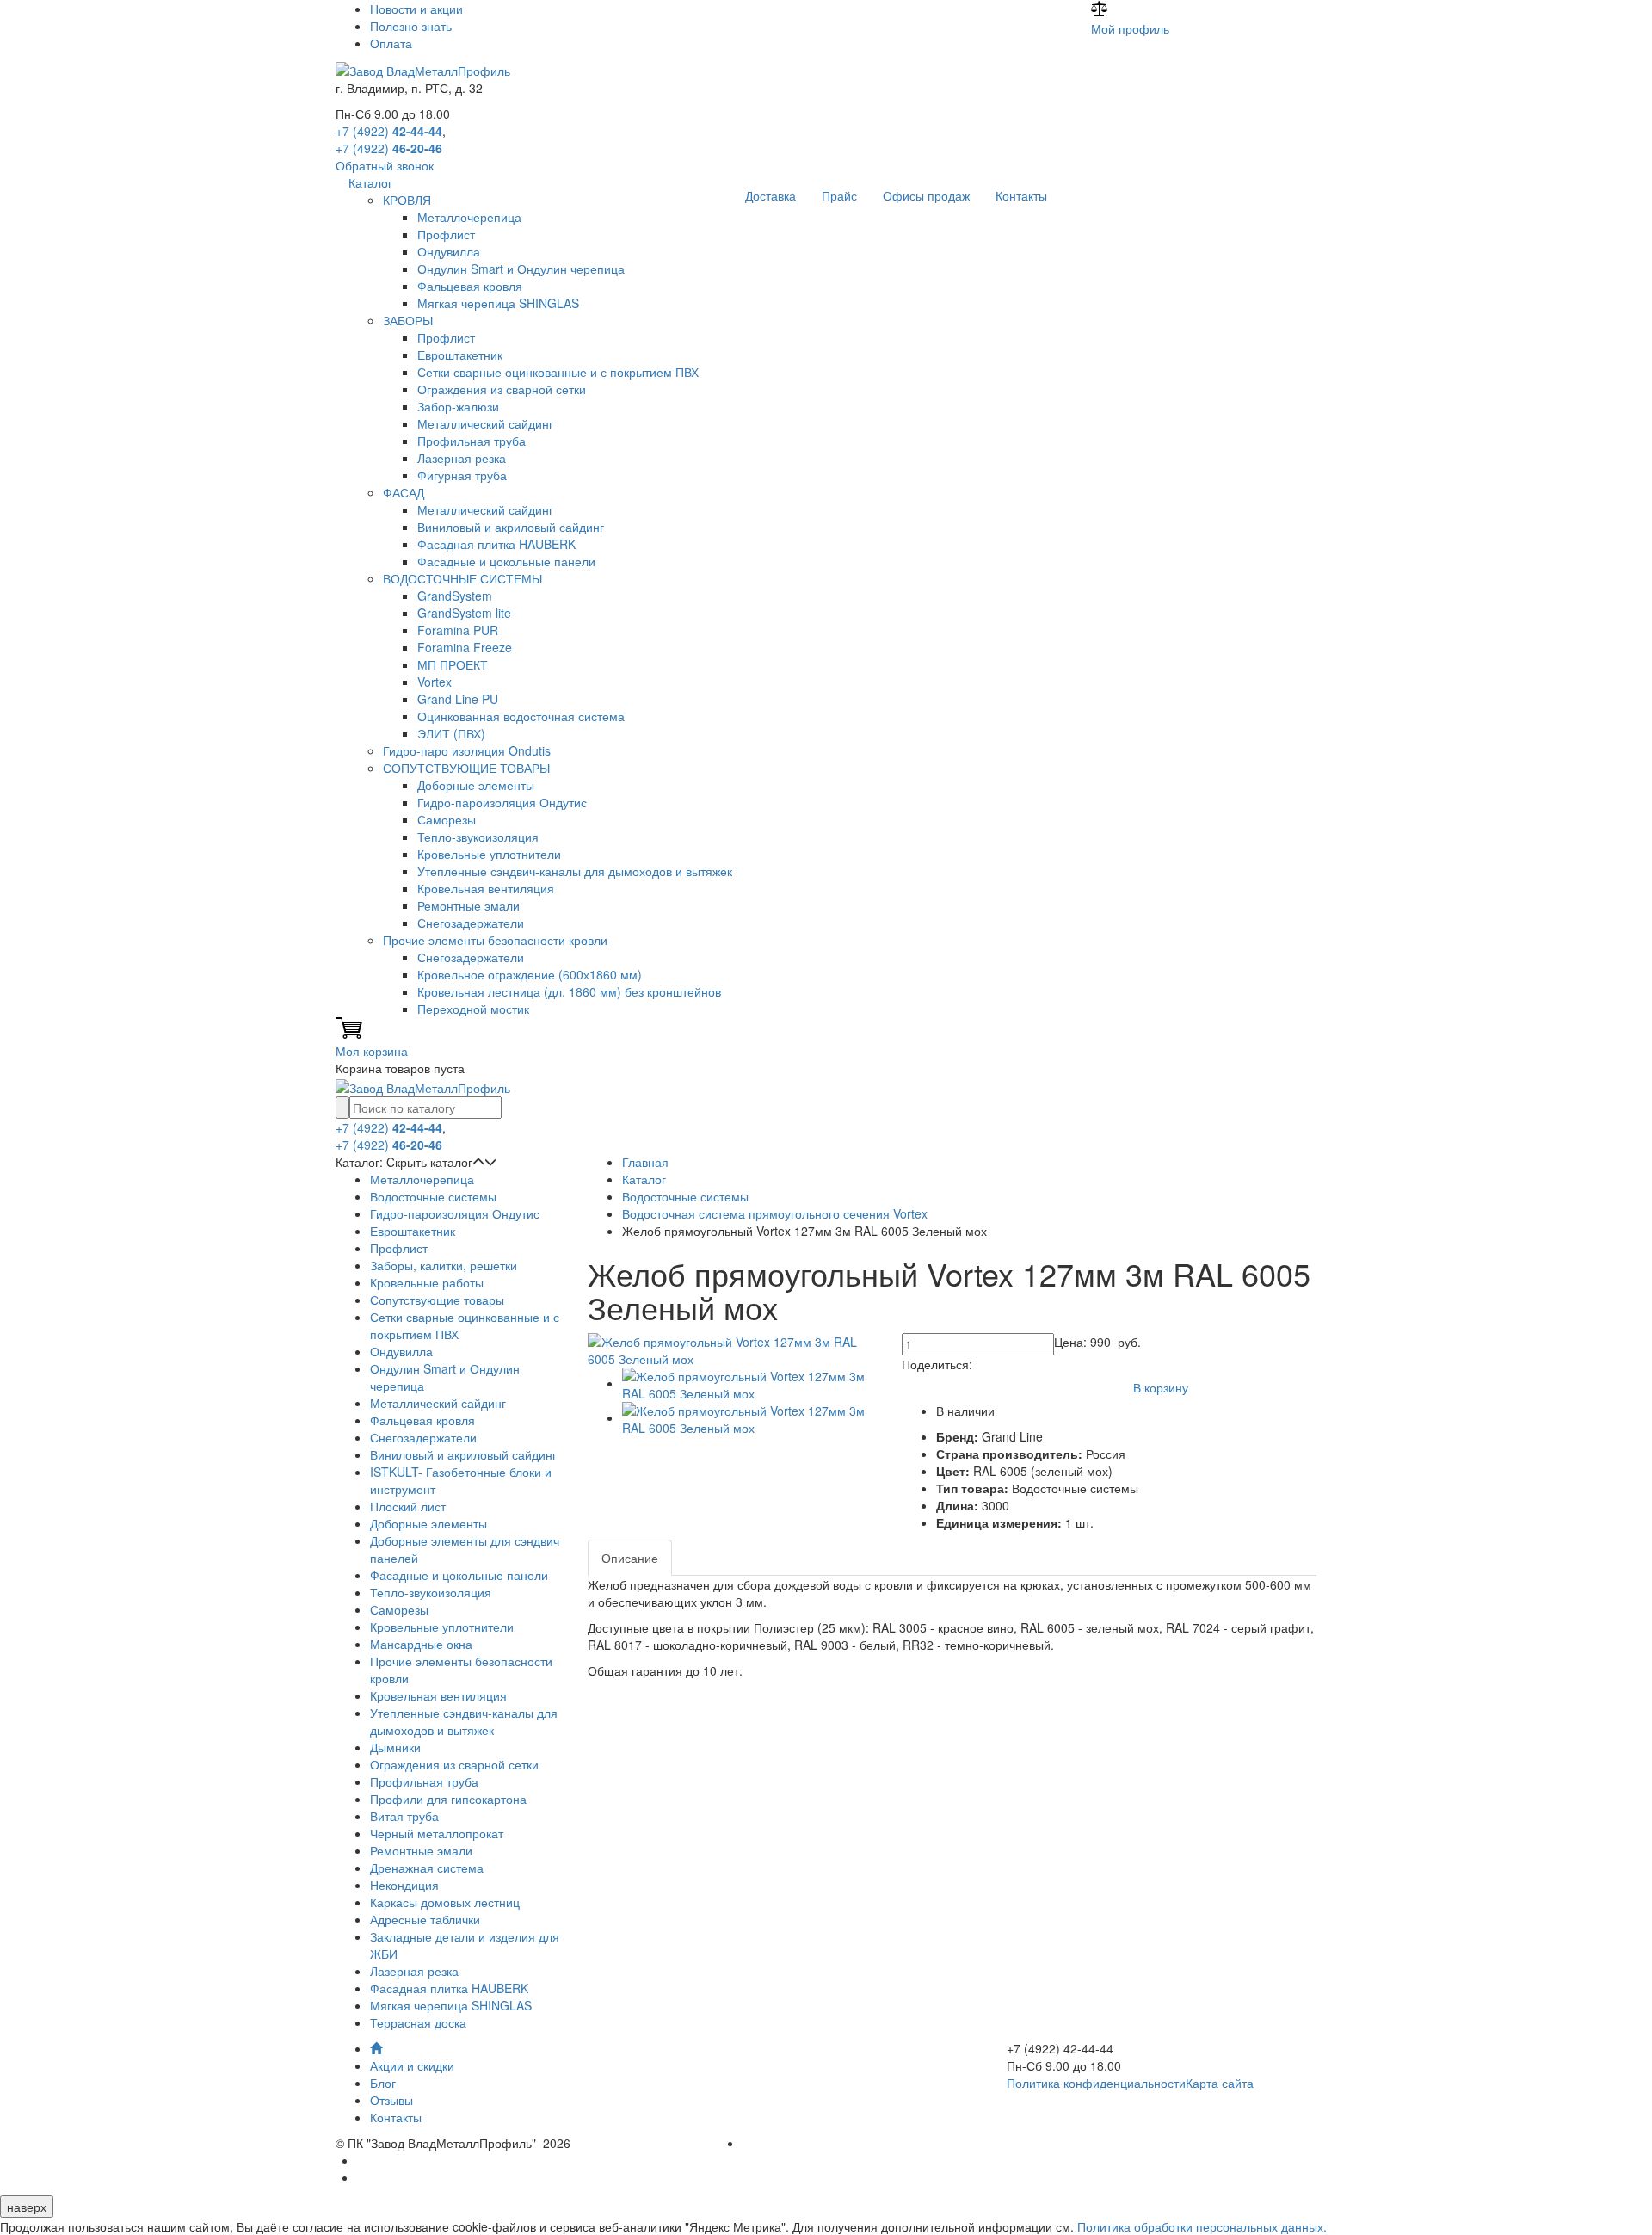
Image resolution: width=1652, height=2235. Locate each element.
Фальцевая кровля (470, 286)
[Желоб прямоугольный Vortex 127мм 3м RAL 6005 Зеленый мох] (732, 1349)
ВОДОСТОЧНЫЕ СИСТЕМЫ (462, 578)
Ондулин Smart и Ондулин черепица (521, 269)
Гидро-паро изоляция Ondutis (467, 750)
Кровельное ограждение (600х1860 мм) (530, 974)
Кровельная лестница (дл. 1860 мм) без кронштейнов (569, 991)
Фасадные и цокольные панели (506, 561)
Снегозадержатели (471, 923)
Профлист (446, 234)
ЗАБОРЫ (408, 320)
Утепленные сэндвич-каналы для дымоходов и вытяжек (575, 871)
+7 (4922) (389, 131)
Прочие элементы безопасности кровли (495, 940)
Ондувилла (449, 251)
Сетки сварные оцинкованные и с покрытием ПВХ (558, 372)
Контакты (1021, 195)
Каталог (370, 182)
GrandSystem (455, 596)
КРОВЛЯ (407, 200)
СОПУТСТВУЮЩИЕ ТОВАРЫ (466, 768)
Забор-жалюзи (458, 406)
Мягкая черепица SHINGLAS (498, 303)
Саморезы (447, 819)
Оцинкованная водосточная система (521, 716)
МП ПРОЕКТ (453, 664)
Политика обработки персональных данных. (1202, 2226)
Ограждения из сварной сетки (502, 389)
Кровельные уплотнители (489, 854)
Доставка (771, 195)
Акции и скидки (412, 2065)
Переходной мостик (473, 1009)
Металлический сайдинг (485, 423)
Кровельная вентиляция (486, 888)
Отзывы (391, 2100)
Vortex (435, 682)
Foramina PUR (458, 630)
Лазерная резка (462, 458)
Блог (383, 2083)
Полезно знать (411, 26)
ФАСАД (404, 492)
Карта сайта (1220, 2083)
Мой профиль (1130, 28)
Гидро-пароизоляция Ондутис (502, 802)
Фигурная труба (462, 475)
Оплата (391, 43)
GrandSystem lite (464, 613)
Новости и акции (416, 9)
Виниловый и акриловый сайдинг (511, 527)
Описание (630, 1558)
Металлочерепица (469, 217)
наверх (27, 2207)
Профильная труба (472, 441)
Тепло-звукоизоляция (478, 837)
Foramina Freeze (465, 647)
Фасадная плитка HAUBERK (496, 544)
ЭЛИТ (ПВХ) (451, 733)
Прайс (839, 195)
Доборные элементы (476, 785)
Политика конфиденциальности (1096, 2083)
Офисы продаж (926, 195)
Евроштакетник (460, 355)
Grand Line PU (458, 699)
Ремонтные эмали (468, 905)
